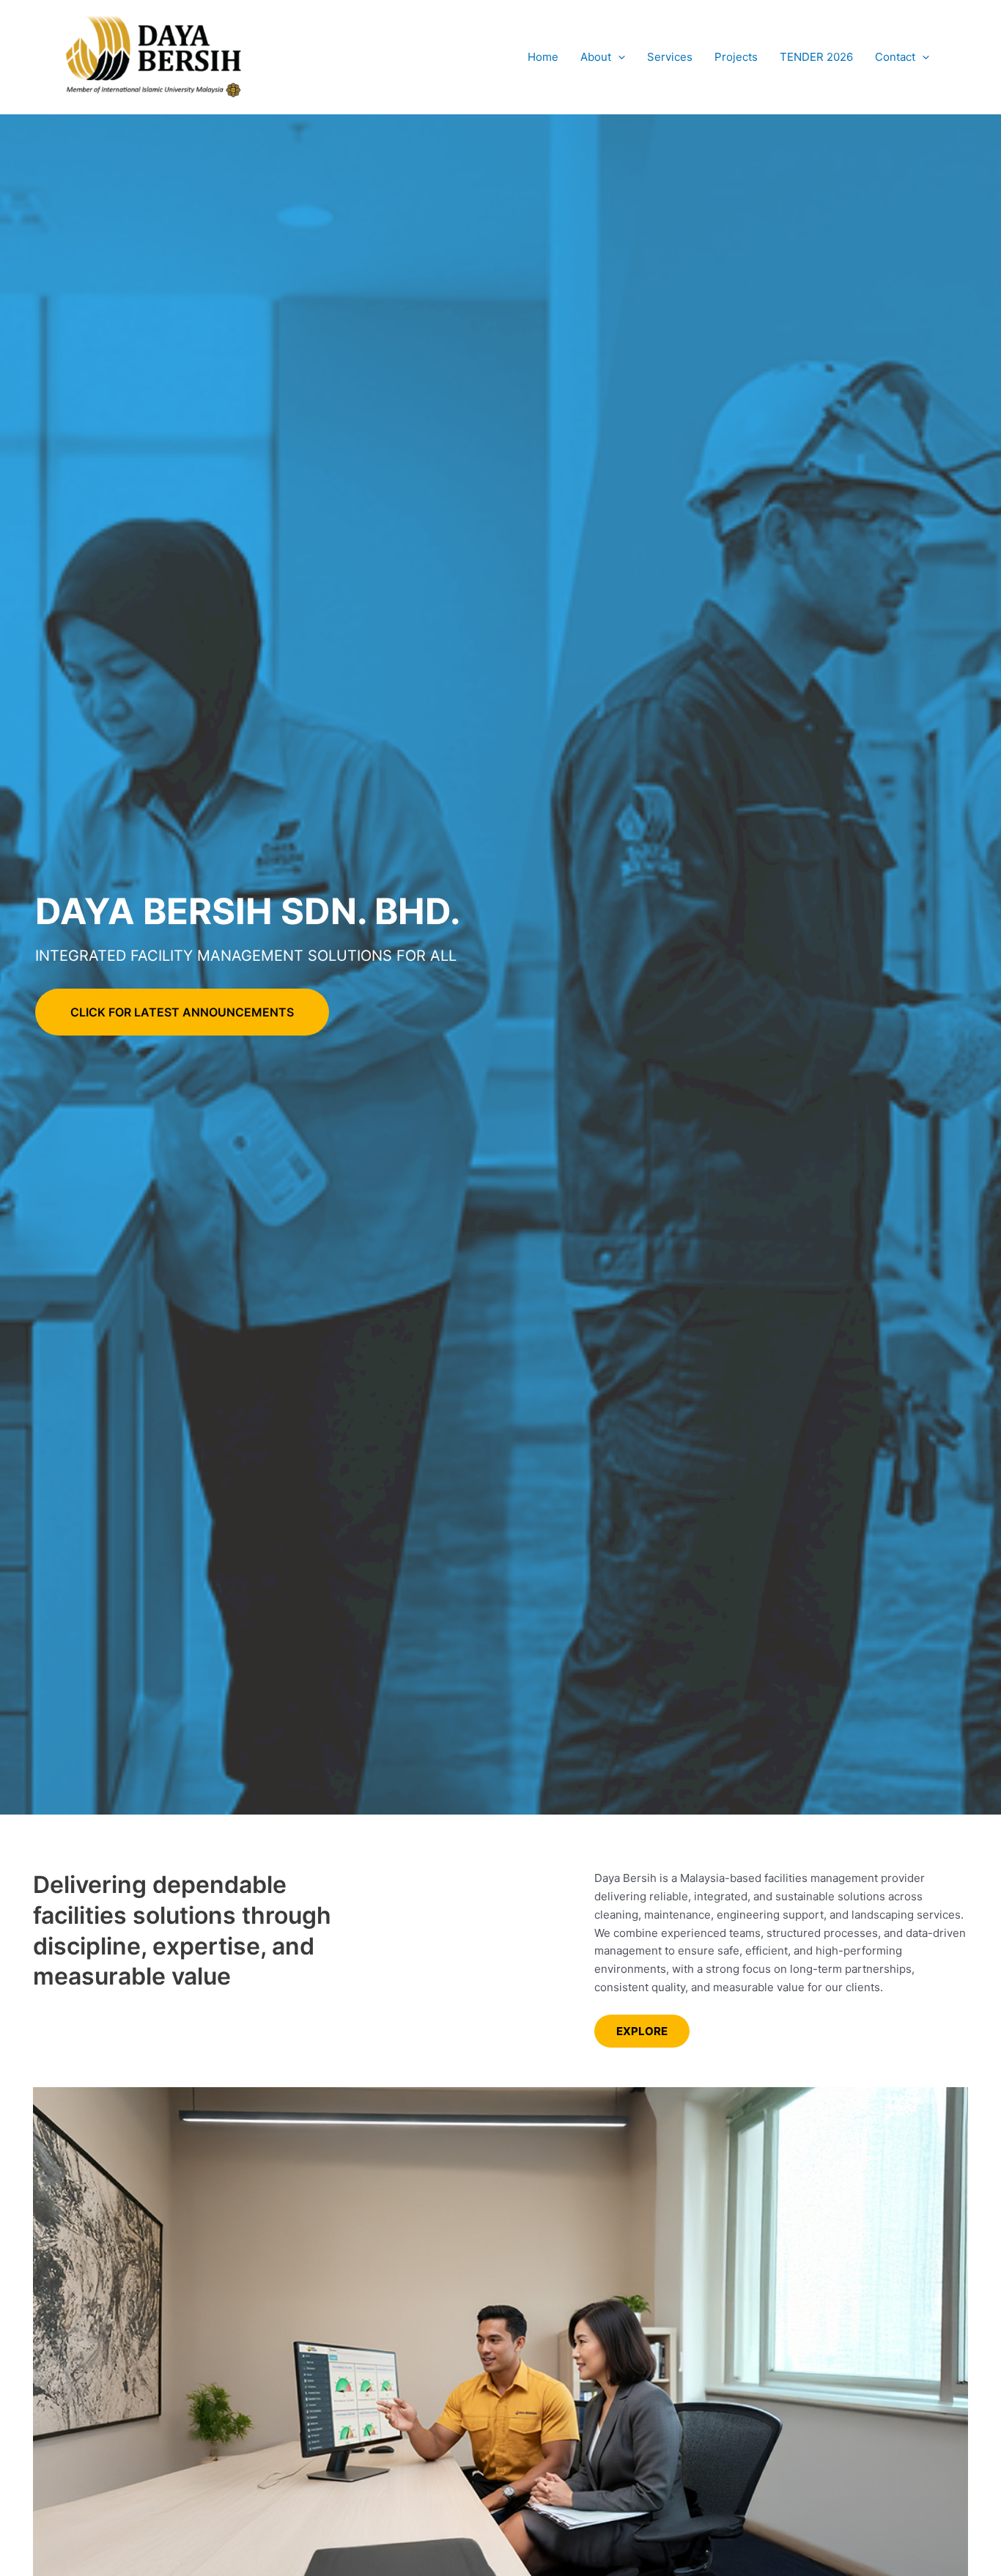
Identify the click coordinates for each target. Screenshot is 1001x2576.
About (596, 57)
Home (543, 57)
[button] (618, 57)
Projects (736, 57)
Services (670, 57)
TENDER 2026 (816, 57)
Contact (895, 57)
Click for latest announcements (182, 1012)
